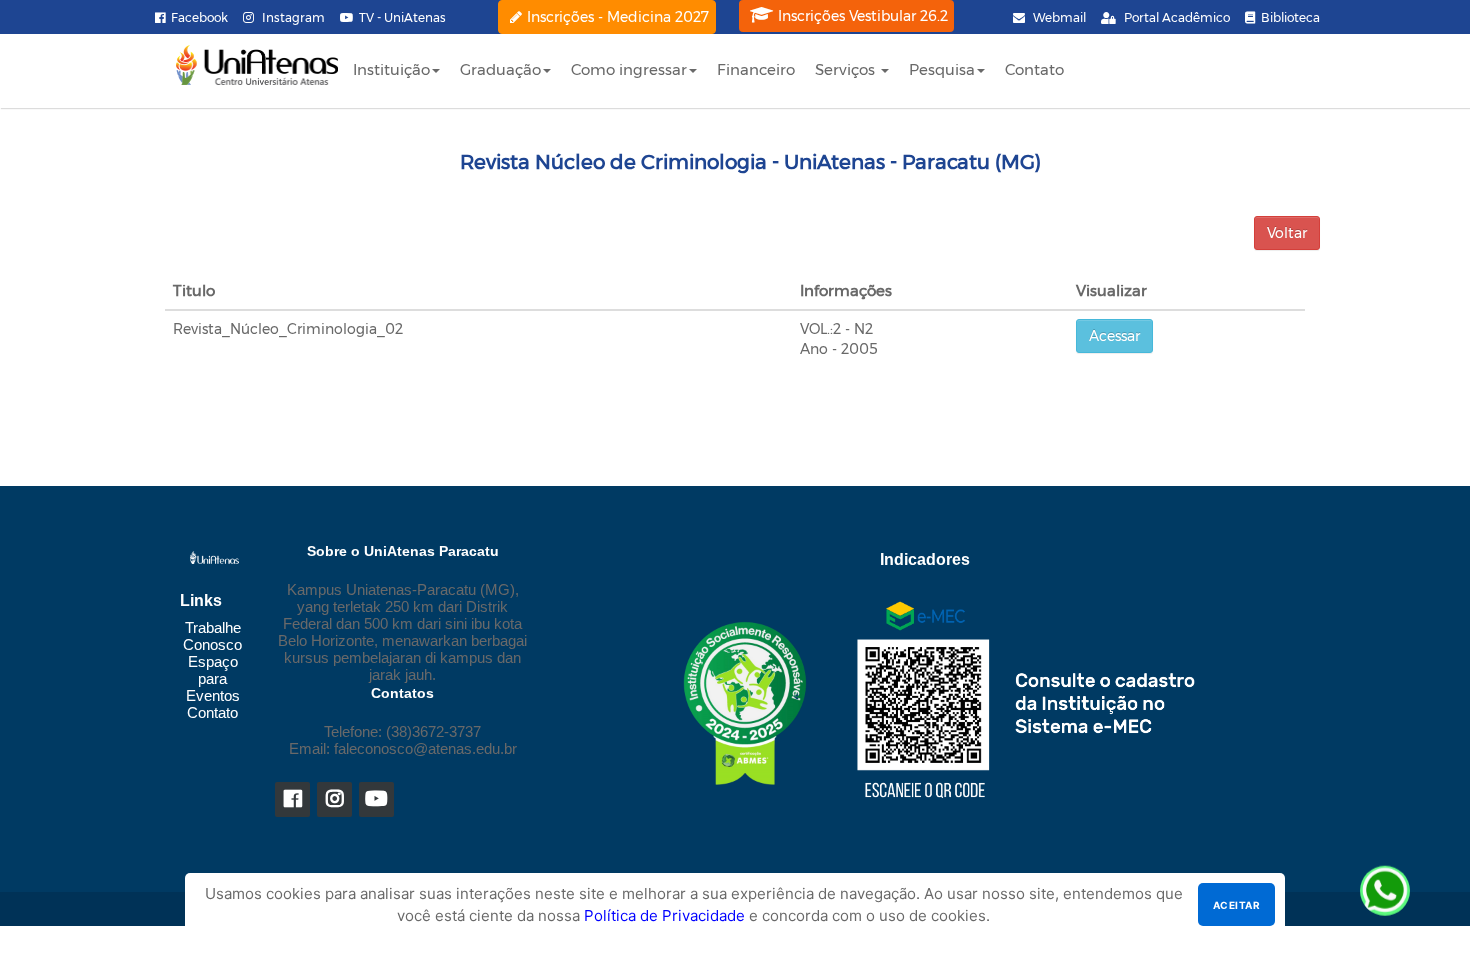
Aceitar (1236, 905)
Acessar (1114, 336)
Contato (1034, 69)
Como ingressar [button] (629, 69)
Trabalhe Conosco (212, 636)
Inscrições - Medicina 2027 (618, 17)
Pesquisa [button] (942, 69)
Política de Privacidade (664, 915)
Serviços (847, 69)
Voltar (1287, 233)
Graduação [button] (500, 69)
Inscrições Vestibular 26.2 (863, 16)
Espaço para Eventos (213, 678)
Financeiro (756, 69)
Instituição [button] (391, 69)
